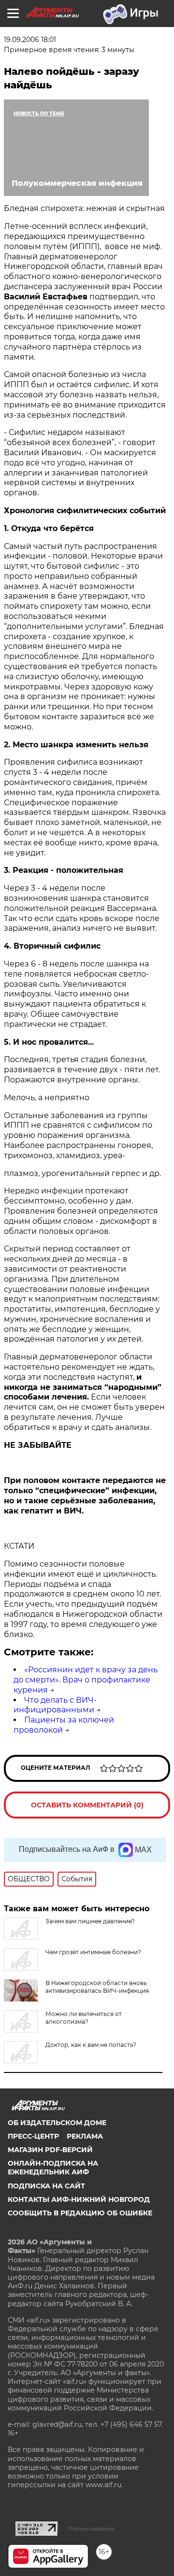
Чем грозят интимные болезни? (93, 1952)
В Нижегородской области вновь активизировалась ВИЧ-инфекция (97, 1987)
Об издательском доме (57, 2123)
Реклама (85, 2136)
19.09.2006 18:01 (30, 40)
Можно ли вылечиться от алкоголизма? (84, 2018)
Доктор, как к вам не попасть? (91, 2045)
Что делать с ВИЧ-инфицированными (55, 1705)
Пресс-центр (33, 2136)
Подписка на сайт (46, 2186)
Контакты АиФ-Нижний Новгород (79, 2199)
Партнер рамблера (91, 2529)
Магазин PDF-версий (50, 2150)
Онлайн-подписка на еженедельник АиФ (53, 2168)
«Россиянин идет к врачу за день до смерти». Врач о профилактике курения (86, 1680)
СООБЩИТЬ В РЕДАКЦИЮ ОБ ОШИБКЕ (80, 2213)
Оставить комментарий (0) (87, 1805)
